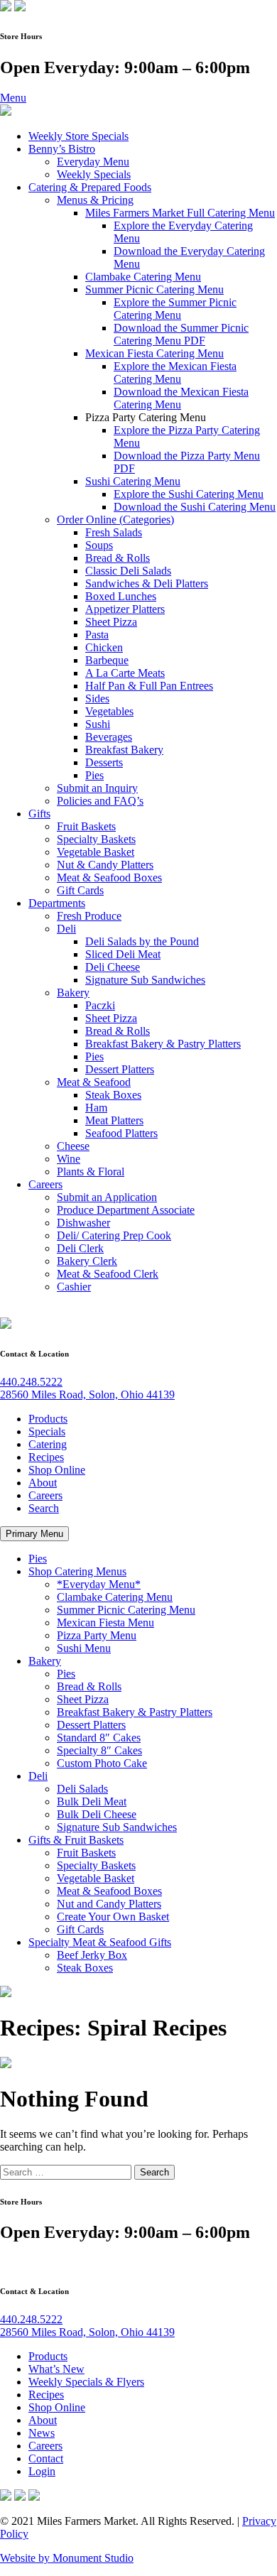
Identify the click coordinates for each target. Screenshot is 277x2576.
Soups (99, 545)
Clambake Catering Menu (143, 277)
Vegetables (109, 711)
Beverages (109, 737)
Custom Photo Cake (102, 1763)
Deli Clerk (80, 1248)
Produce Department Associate (126, 1210)
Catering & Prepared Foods (90, 187)
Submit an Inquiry (97, 788)
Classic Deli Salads (128, 571)
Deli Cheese (113, 967)
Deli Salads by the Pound (142, 941)
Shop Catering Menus (77, 1571)
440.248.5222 (31, 1382)
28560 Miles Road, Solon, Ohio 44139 (87, 1395)
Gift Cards (80, 890)
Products (48, 1419)
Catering (48, 1444)
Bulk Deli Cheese (97, 1814)
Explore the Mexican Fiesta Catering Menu (175, 373)
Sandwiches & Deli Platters (147, 583)
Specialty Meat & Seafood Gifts (100, 1942)
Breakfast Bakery (124, 750)
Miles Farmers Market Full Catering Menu (180, 213)
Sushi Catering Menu (133, 481)
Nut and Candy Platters (109, 1904)
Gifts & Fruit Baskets (76, 1840)
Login (42, 2471)
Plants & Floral (91, 1172)
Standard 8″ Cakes (99, 1738)
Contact (46, 2458)
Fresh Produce (89, 916)
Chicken (104, 647)
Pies (94, 775)
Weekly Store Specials (78, 136)
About (43, 1483)
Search (44, 1508)
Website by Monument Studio (67, 2558)
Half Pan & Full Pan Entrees (149, 686)
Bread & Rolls (118, 558)
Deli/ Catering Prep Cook (114, 1235)
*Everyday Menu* (99, 1584)
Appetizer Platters (125, 609)
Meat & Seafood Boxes (109, 877)
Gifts (39, 814)
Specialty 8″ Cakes (99, 1750)
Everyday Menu (93, 162)
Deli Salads (82, 1789)
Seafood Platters (121, 1133)
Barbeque (107, 660)
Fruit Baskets (86, 826)
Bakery (73, 993)
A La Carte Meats (125, 673)
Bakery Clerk (87, 1261)
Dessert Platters (120, 1069)
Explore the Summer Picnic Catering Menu (175, 309)
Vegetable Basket (96, 852)
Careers (45, 1184)
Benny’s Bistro (62, 149)
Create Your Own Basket (113, 1917)
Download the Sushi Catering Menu (195, 507)
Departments (57, 903)
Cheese (73, 1146)
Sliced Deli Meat (123, 954)
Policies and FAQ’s (100, 801)
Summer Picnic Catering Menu (154, 289)
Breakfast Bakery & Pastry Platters (163, 1044)
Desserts (104, 762)
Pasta (97, 635)
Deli (66, 929)
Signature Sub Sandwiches (145, 980)
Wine (69, 1159)
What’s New (56, 2369)
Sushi (98, 724)
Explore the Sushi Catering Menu (189, 494)
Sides (97, 699)
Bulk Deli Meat (92, 1801)
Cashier (74, 1287)
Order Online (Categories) (115, 520)
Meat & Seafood (94, 1082)
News (42, 2433)
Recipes (46, 1457)
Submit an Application (107, 1197)
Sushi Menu (84, 1648)
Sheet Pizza (111, 622)
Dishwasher (83, 1223)
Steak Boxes (113, 1095)
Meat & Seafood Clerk (108, 1274)
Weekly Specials (94, 174)
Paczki (100, 1005)
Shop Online (57, 1470)
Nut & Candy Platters (105, 865)
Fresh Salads (114, 532)
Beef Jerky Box (92, 1955)
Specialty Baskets (96, 839)
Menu (13, 98)
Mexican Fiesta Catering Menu (154, 353)
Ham (96, 1108)
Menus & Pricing (95, 200)
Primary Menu (34, 1534)
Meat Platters (114, 1120)
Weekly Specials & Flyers (86, 2382)
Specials (47, 1431)
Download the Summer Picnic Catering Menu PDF (181, 334)
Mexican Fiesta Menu (105, 1623)
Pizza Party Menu (97, 1635)
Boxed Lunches (121, 596)
